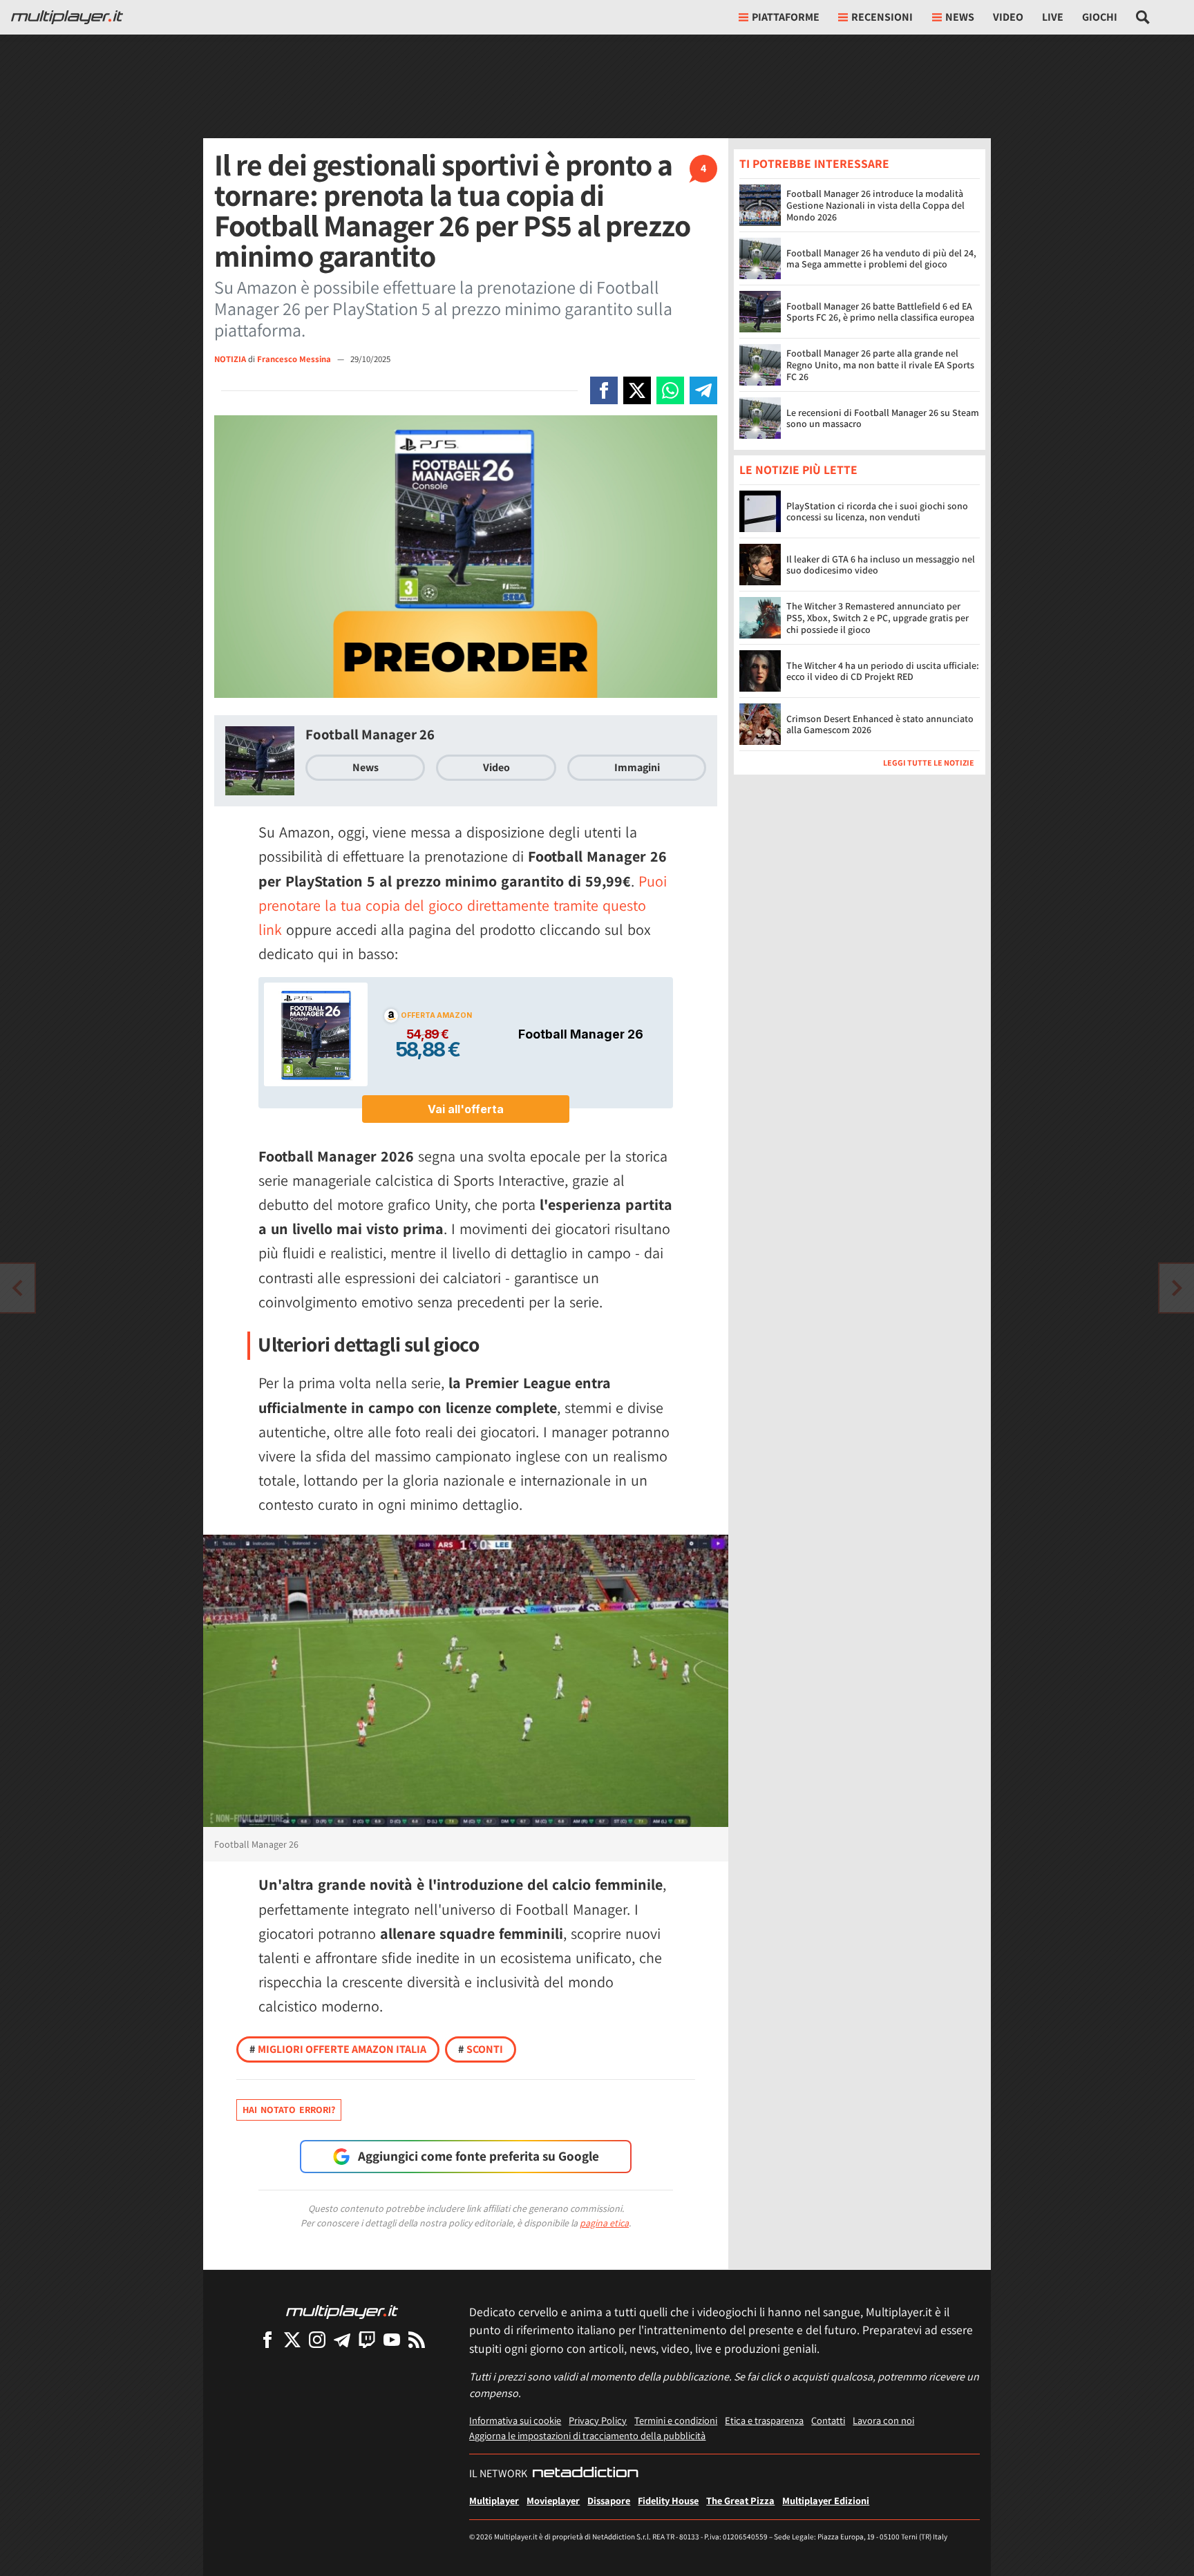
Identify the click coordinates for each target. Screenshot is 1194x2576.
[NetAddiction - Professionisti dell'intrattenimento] (585, 2474)
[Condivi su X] (637, 390)
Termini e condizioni (676, 2420)
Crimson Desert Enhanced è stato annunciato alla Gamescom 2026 (880, 724)
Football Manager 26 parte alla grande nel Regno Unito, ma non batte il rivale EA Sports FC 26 (880, 365)
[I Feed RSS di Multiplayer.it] (417, 2339)
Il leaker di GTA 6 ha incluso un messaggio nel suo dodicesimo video (881, 565)
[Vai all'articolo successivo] (17, 1288)
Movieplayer (553, 2500)
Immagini (637, 767)
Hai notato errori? (289, 2110)
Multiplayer (494, 2500)
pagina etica (604, 2223)
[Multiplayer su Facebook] (267, 2339)
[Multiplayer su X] (292, 2339)
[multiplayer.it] (342, 2311)
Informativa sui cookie (515, 2420)
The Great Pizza (740, 2500)
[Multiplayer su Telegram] (342, 2339)
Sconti (481, 2049)
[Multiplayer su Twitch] (367, 2339)
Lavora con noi (883, 2420)
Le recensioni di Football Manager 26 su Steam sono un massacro (883, 418)
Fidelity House (668, 2500)
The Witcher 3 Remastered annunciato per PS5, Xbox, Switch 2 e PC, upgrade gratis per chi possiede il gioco (878, 618)
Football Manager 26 (370, 734)
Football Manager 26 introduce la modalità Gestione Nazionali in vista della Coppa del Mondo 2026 (875, 205)
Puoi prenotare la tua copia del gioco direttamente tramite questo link (463, 905)
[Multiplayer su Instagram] (317, 2339)
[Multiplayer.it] (67, 17)
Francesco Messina (295, 359)
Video (1008, 17)
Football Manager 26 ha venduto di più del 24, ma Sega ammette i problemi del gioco (881, 259)
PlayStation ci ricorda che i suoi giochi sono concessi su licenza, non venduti (877, 512)
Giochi (1100, 17)
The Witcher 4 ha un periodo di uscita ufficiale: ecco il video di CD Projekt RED (883, 671)
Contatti (828, 2420)
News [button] (960, 17)
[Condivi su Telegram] (703, 390)
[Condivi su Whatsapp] (670, 390)
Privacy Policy (598, 2420)
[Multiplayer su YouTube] (392, 2339)
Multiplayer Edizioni (826, 2500)
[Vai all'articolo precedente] (1177, 1288)
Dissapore (609, 2500)
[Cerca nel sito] (1143, 17)
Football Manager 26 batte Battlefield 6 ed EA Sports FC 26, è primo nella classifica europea (880, 312)
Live (1053, 17)
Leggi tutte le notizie (929, 763)
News (366, 767)
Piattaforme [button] (786, 17)
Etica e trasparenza (764, 2420)
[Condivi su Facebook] (604, 390)
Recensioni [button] (882, 17)
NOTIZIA (230, 359)
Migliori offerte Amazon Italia (338, 2049)
